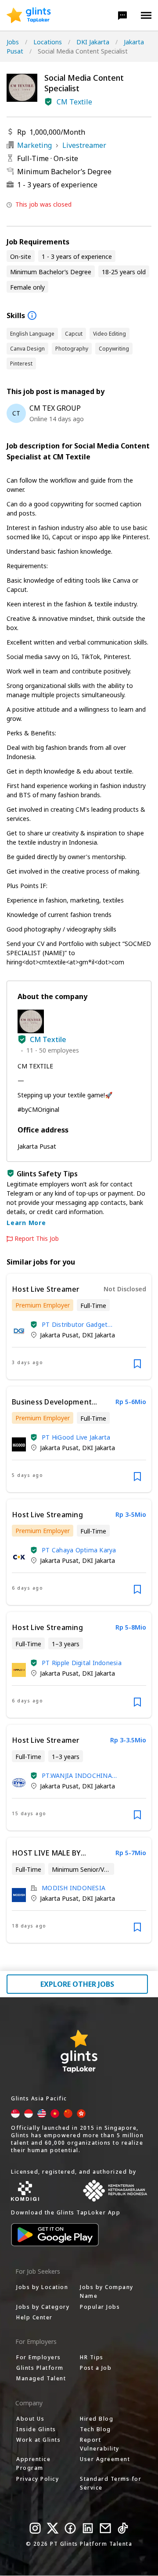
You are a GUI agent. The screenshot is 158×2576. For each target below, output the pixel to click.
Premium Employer (43, 1305)
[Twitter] (53, 2528)
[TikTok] (123, 2528)
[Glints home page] (29, 15)
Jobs (13, 42)
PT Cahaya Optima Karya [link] (79, 1550)
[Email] (105, 2528)
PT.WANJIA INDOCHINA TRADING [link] (77, 1775)
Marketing (34, 145)
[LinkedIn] (88, 2528)
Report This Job (37, 1239)
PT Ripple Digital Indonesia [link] (82, 1663)
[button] (122, 15)
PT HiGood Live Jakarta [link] (76, 1437)
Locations (48, 42)
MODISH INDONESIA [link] (74, 1888)
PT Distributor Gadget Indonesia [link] (75, 1324)
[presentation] (29, 15)
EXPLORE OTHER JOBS (77, 1984)
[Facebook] (70, 2528)
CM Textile (74, 102)
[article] (79, 1327)
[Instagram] (35, 2528)
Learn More (26, 1223)
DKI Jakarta (93, 42)
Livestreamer (84, 145)
